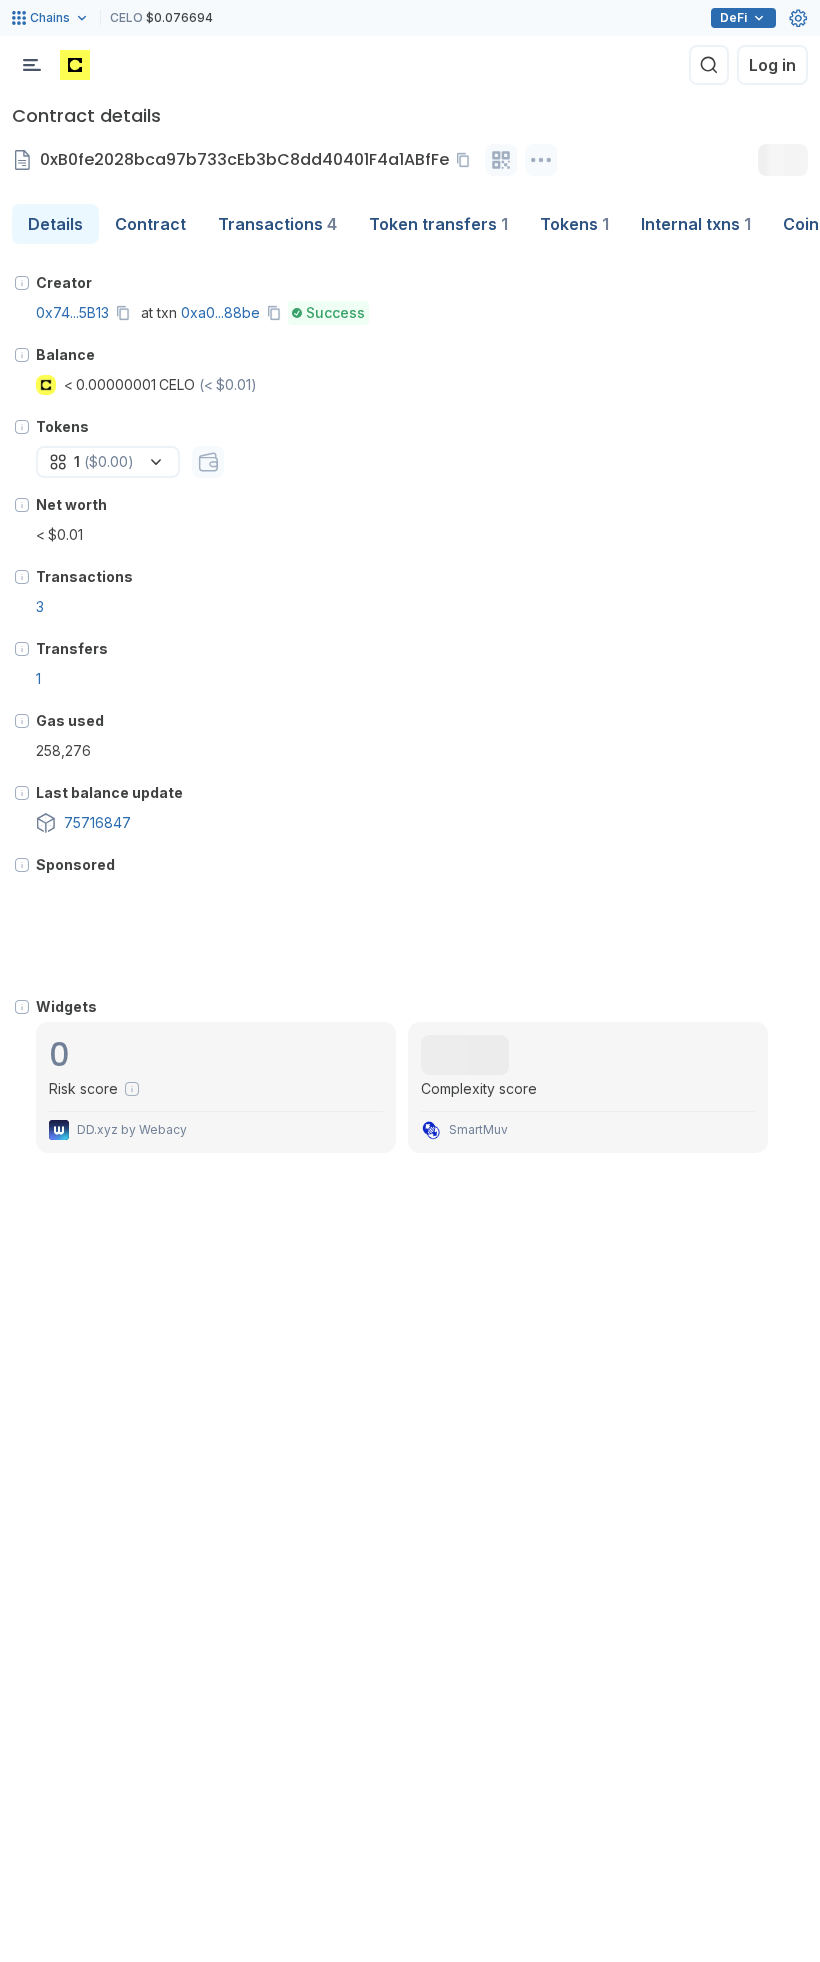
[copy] (467, 160)
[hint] (22, 283)
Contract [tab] (150, 224)
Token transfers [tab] (438, 224)
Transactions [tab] (277, 224)
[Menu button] (32, 65)
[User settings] (798, 18)
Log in (772, 65)
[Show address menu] (541, 160)
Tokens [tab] (574, 224)
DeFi (733, 17)
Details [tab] (55, 224)
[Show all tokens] (208, 462)
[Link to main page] (75, 65)
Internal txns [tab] (696, 224)
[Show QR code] (501, 160)
